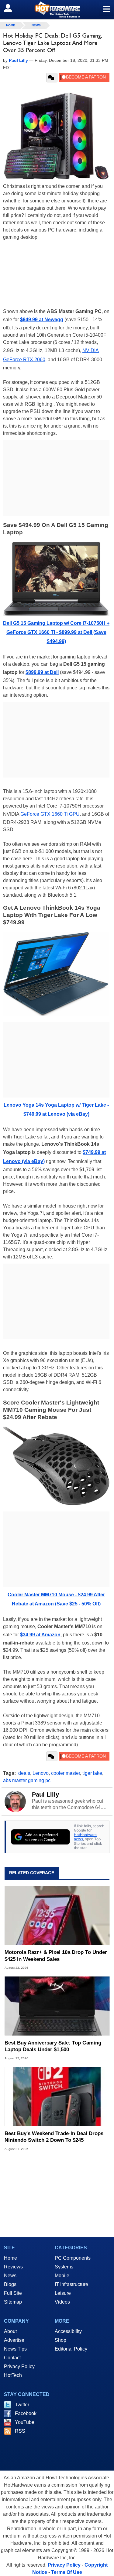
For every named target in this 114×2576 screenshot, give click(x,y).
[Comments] (52, 78)
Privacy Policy (19, 2366)
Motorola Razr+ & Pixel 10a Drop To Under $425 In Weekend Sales (56, 1956)
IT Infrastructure (71, 2284)
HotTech (13, 2375)
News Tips (15, 2349)
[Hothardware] (57, 10)
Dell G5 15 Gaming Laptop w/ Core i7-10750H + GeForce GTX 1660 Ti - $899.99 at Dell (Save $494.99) (56, 632)
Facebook (26, 2413)
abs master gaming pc (27, 1780)
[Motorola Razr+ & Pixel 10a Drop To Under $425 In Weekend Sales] (57, 1916)
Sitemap (13, 2302)
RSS (20, 2431)
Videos (62, 2302)
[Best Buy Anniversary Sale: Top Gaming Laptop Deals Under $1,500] (57, 2006)
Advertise (14, 2340)
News (36, 25)
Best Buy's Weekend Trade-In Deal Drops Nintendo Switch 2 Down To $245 (54, 2137)
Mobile (62, 2276)
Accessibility (68, 2331)
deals (24, 1773)
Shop (60, 2340)
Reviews (13, 2267)
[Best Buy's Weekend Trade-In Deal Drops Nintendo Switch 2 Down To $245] (57, 2096)
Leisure (63, 2293)
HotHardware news (85, 1837)
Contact (12, 2358)
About (10, 2331)
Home (10, 2258)
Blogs (10, 2284)
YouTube (25, 2422)
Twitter (22, 2405)
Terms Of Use (67, 2572)
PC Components (73, 2258)
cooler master (66, 1773)
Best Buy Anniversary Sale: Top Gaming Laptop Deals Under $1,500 (53, 2046)
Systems (64, 2267)
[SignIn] (12, 8)
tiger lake (92, 1773)
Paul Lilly (45, 1795)
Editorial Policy (71, 2349)
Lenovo (41, 1773)
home (11, 25)
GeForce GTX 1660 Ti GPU (50, 814)
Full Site (13, 2293)
